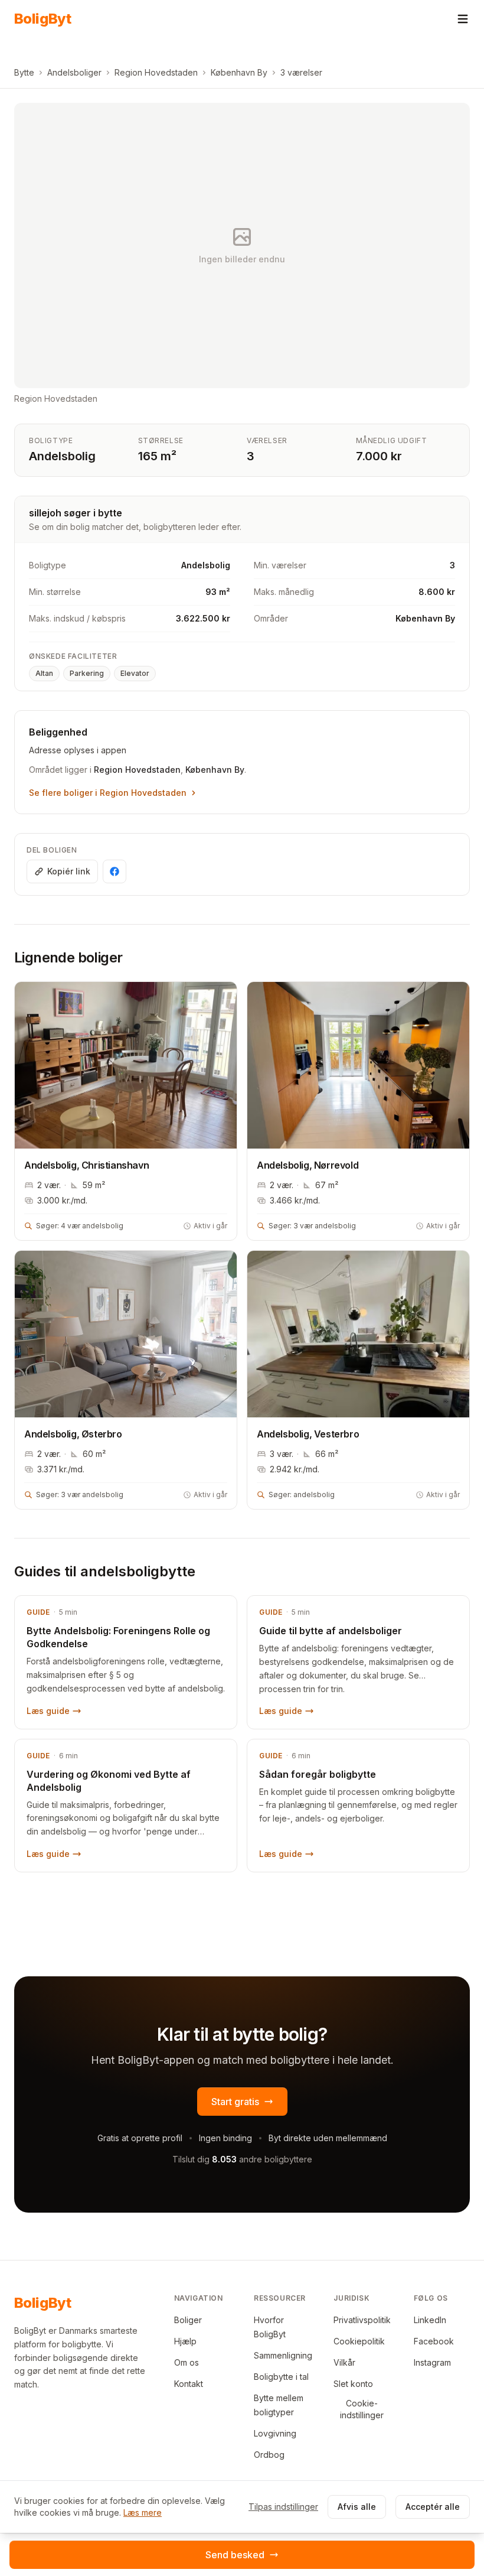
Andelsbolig (62, 456)
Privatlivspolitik (362, 2320)
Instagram (432, 2362)
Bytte (24, 72)
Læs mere (143, 2512)
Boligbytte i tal (281, 2377)
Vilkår (344, 2362)
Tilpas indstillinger (283, 2507)
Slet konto (353, 2384)
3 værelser (301, 72)
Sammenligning (283, 2355)
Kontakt (189, 2384)
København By (239, 72)
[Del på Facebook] (115, 871)
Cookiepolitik (359, 2341)
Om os (187, 2362)
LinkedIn (430, 2320)
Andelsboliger (74, 72)
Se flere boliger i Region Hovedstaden (108, 793)
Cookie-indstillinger (362, 2409)
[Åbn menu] (463, 19)
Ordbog (269, 2455)
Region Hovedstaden (156, 72)
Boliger (188, 2320)
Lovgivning (275, 2433)
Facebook (434, 2341)
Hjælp (185, 2341)
